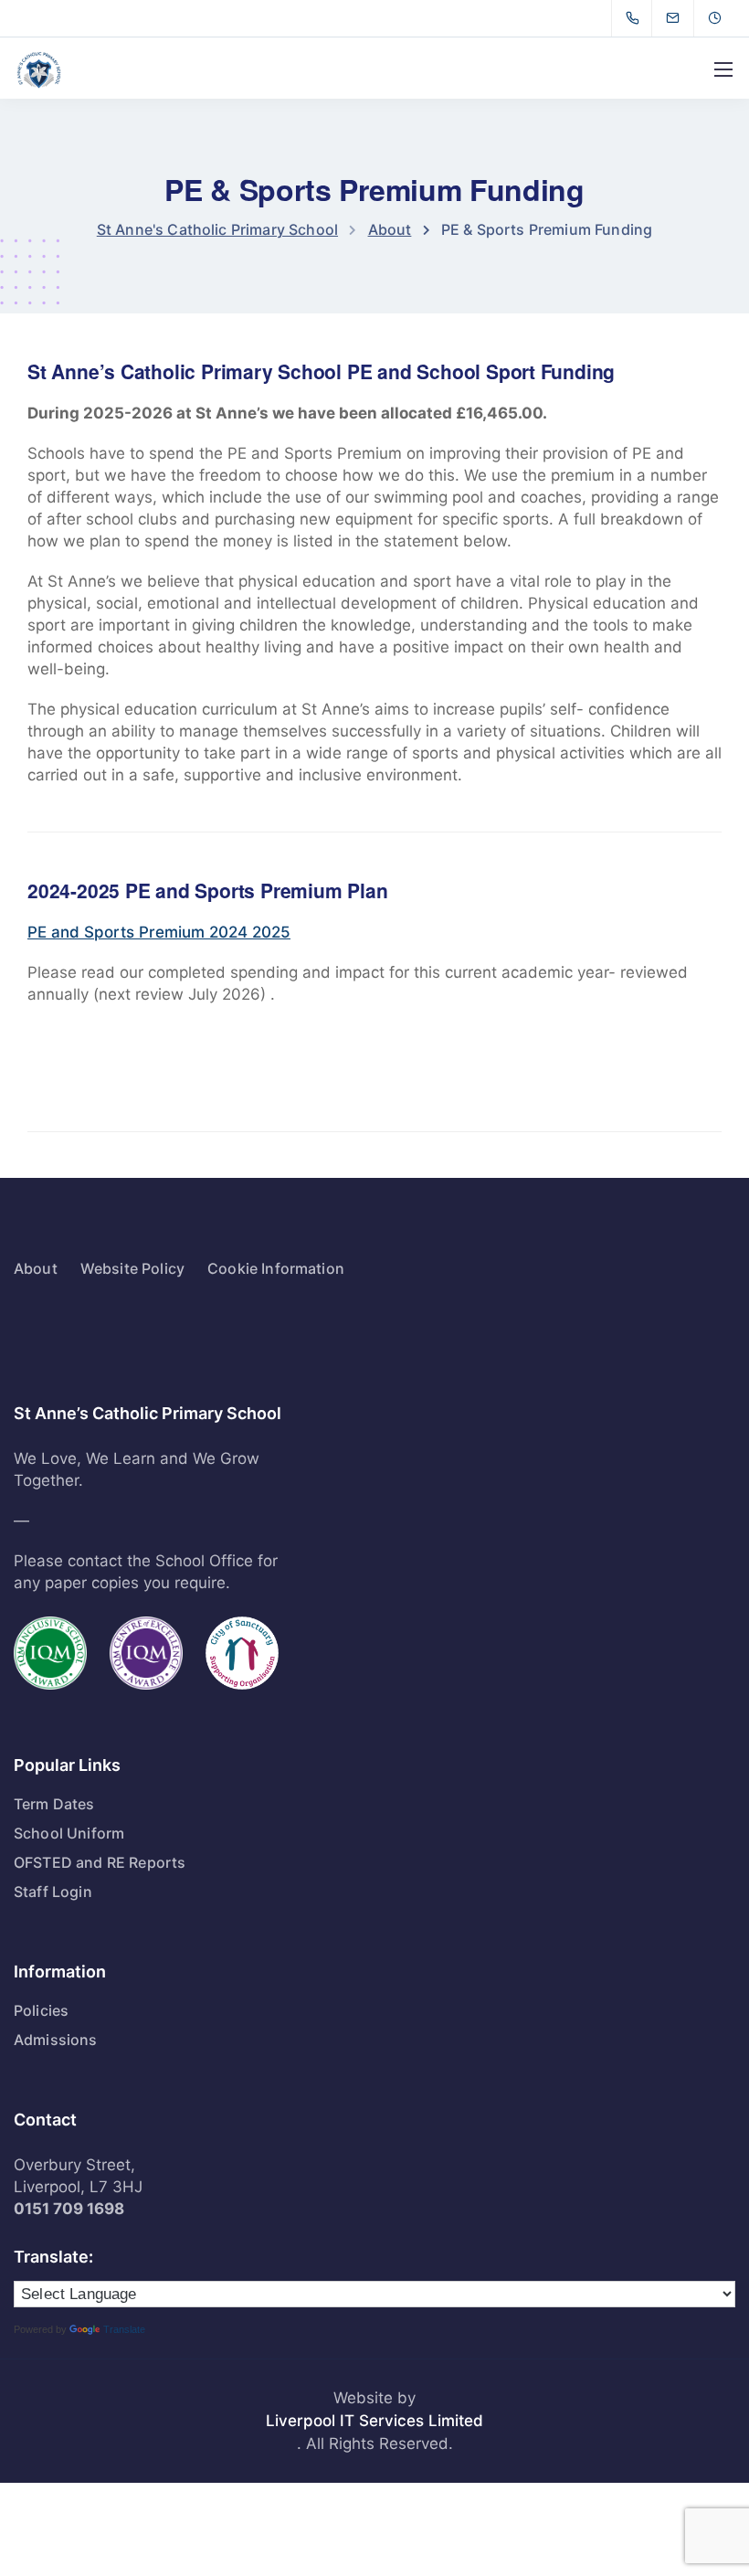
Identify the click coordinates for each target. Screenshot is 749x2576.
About (36, 1268)
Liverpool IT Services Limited (374, 2421)
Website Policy (132, 1268)
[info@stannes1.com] (684, 18)
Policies (41, 2010)
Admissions (56, 2040)
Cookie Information (276, 1268)
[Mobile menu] (723, 69)
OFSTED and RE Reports (100, 1862)
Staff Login (53, 1892)
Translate (124, 2329)
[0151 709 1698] (636, 18)
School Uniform (69, 1833)
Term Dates (54, 1804)
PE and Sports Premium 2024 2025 (159, 932)
